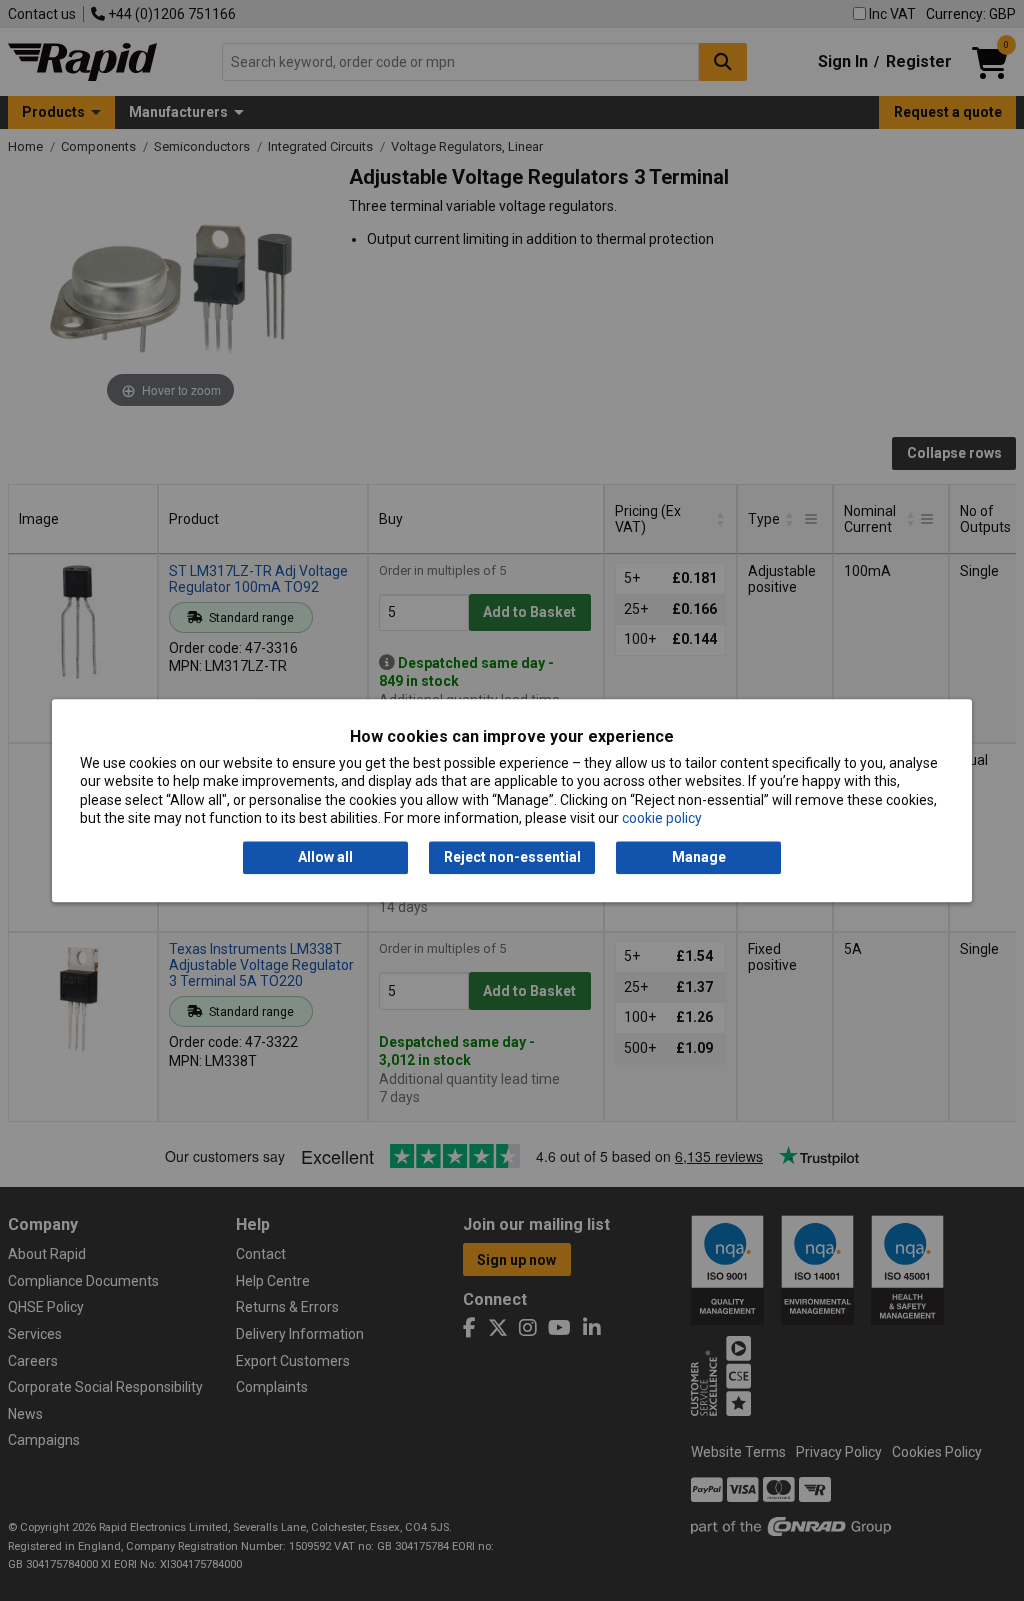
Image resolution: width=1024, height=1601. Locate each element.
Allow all (325, 858)
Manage (699, 858)
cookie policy (662, 818)
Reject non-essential (512, 858)
